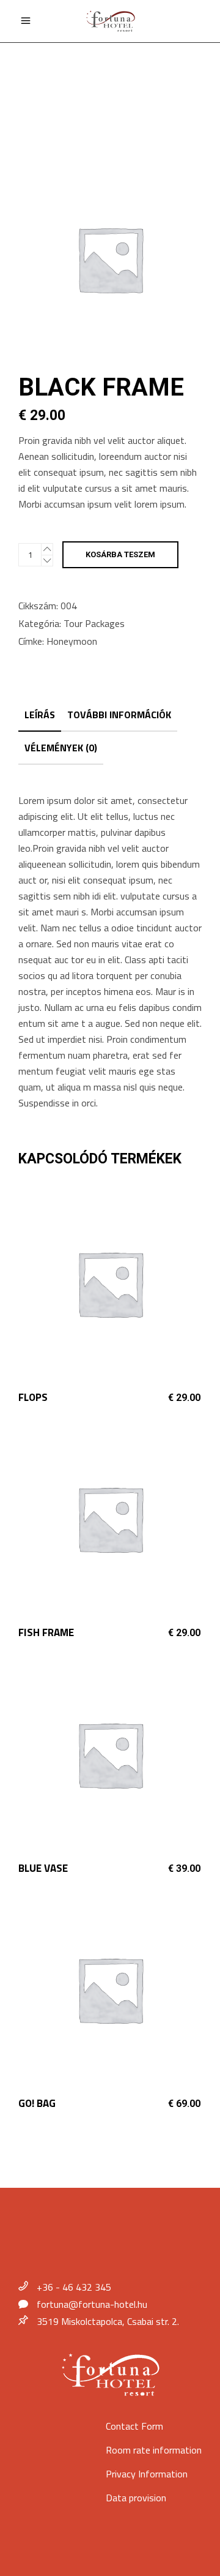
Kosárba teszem (120, 554)
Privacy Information (147, 2474)
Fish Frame (46, 1632)
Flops (33, 1397)
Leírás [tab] (40, 715)
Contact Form (134, 2426)
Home (31, 72)
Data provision (136, 2498)
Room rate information (154, 2450)
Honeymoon (72, 641)
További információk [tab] (119, 715)
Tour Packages (118, 72)
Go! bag (37, 2103)
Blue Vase (43, 1868)
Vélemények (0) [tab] (61, 748)
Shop (65, 72)
